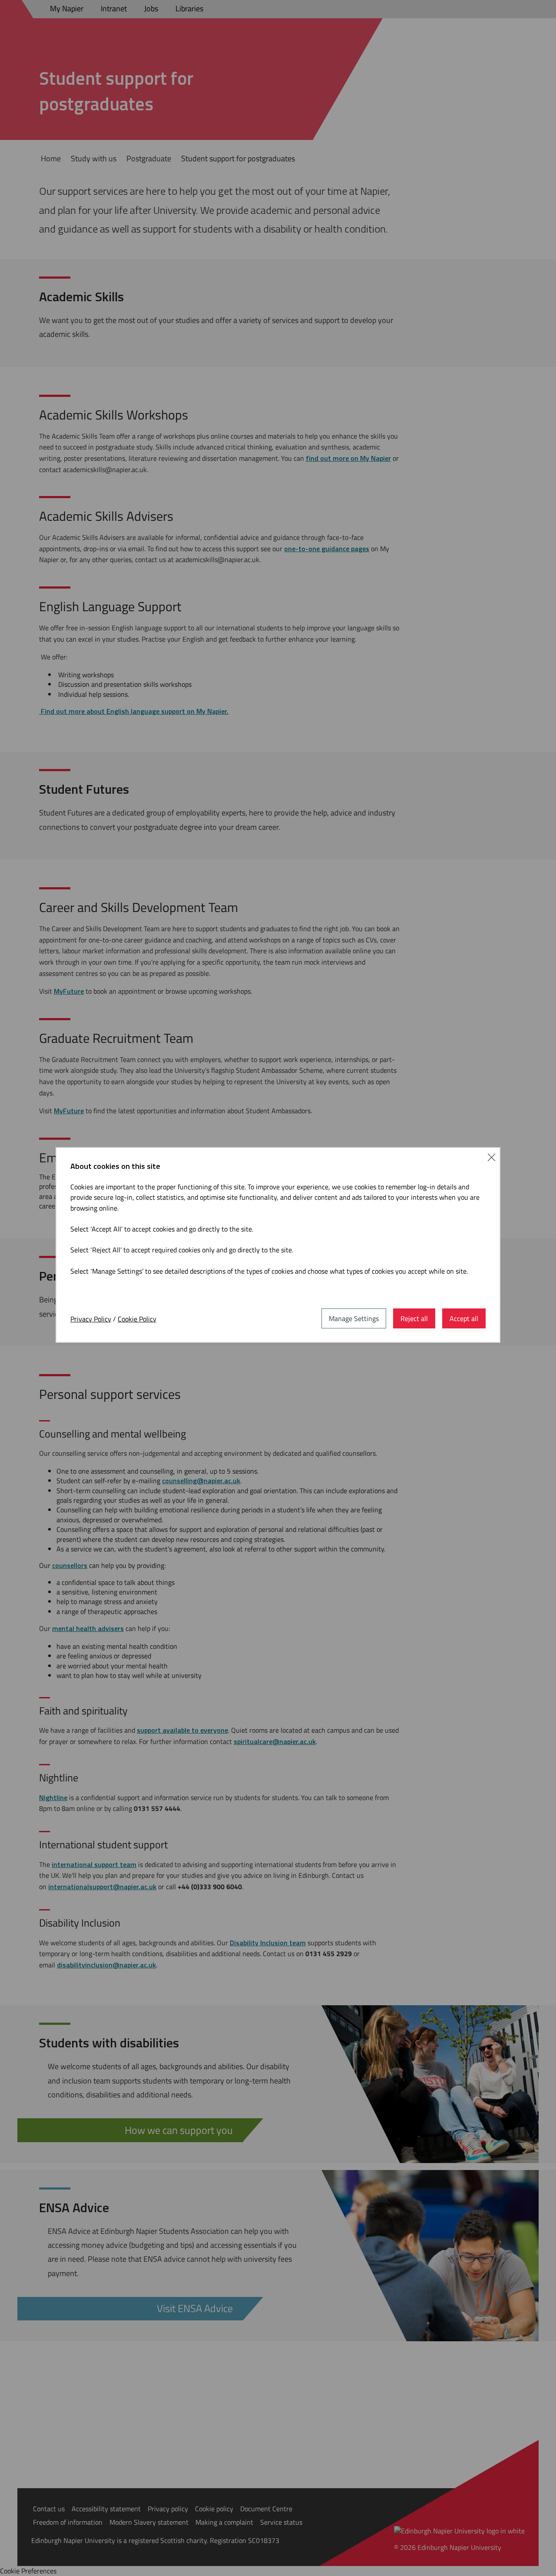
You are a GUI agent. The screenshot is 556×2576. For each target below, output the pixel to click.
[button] (491, 1156)
